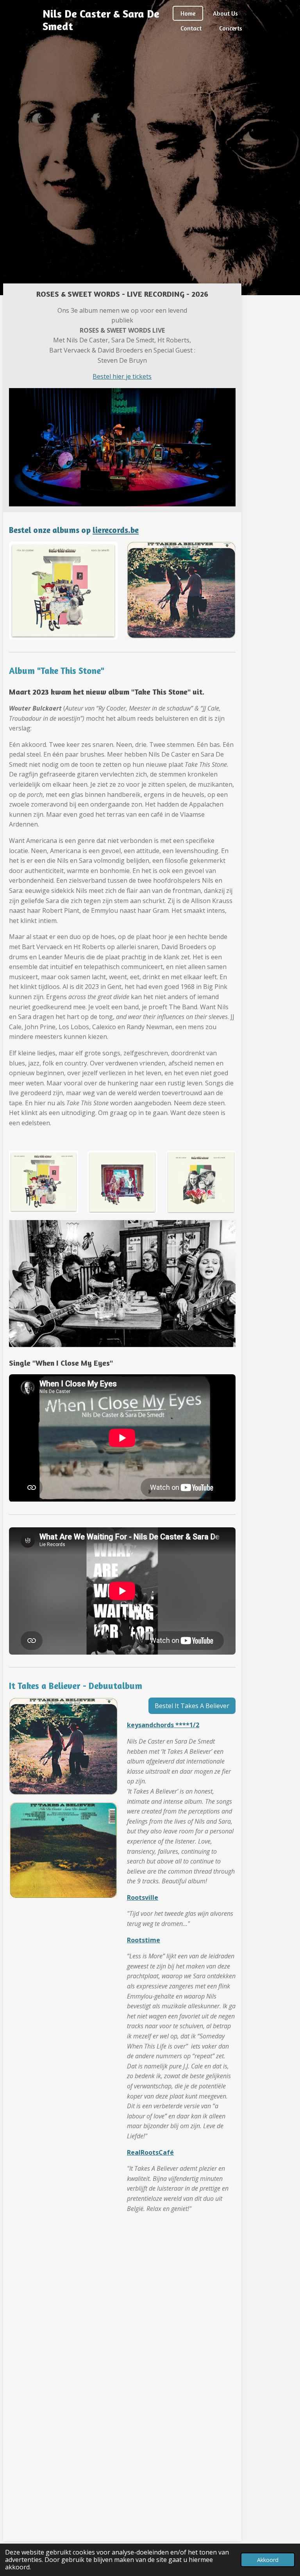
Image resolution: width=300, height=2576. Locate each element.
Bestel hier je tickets (122, 376)
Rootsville (143, 1897)
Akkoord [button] (268, 2560)
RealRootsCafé (150, 2152)
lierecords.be (116, 530)
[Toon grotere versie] (44, 1182)
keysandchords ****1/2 (163, 1725)
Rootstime (144, 1940)
